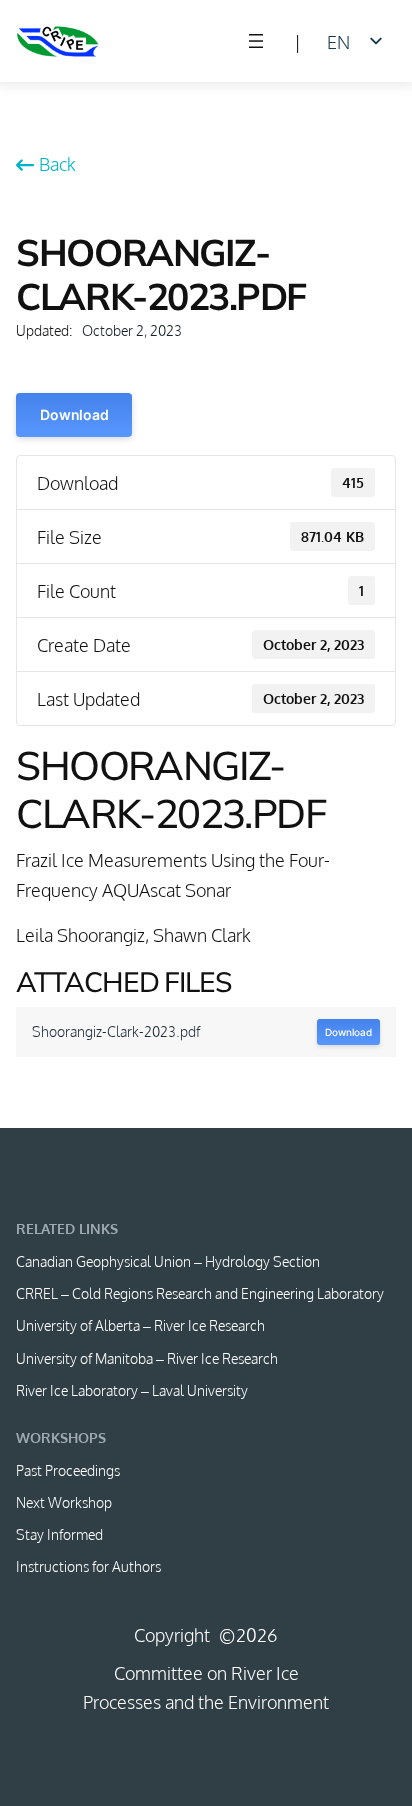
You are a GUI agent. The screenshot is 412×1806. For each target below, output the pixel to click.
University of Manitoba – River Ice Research (147, 1358)
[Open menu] (256, 41)
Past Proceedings (68, 1470)
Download (74, 414)
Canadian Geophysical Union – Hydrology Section (168, 1261)
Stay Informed (59, 1534)
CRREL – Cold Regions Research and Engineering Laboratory (200, 1293)
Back (57, 163)
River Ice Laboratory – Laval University (132, 1390)
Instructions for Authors (88, 1566)
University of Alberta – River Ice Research (140, 1325)
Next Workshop (64, 1502)
